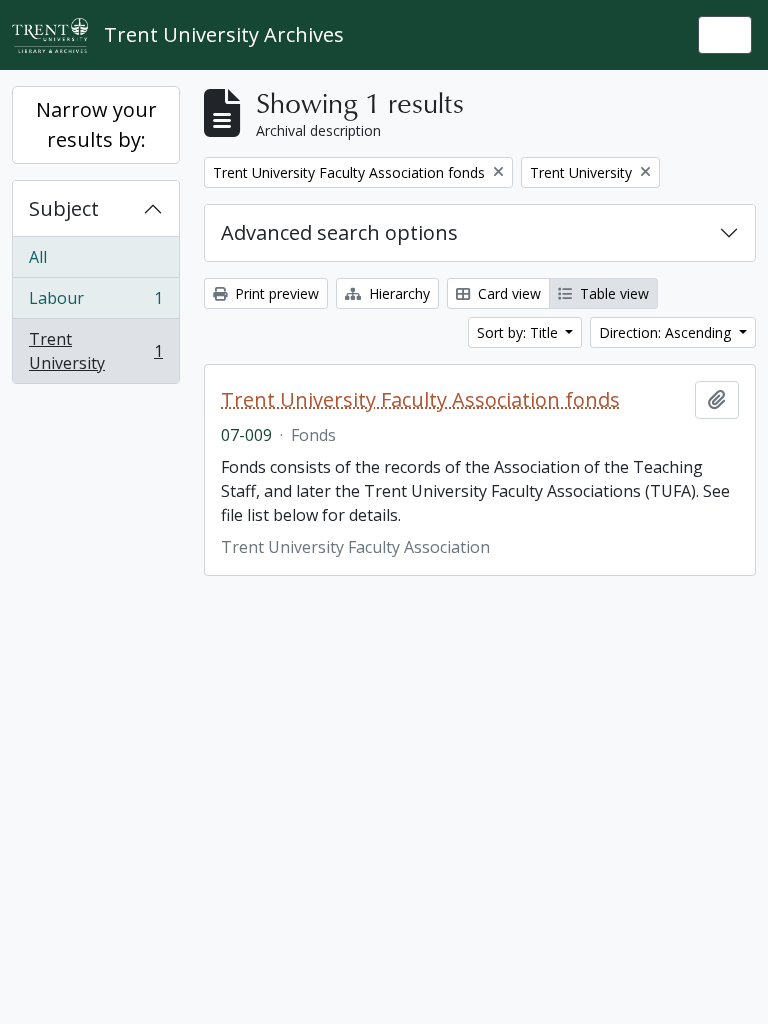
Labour (95, 303)
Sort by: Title (519, 332)
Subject (64, 208)
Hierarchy (397, 293)
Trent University (95, 351)
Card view (507, 293)
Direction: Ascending (667, 332)
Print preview (275, 293)
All (38, 257)
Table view (612, 293)
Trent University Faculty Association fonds (420, 400)
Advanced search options (339, 232)
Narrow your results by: (96, 124)
